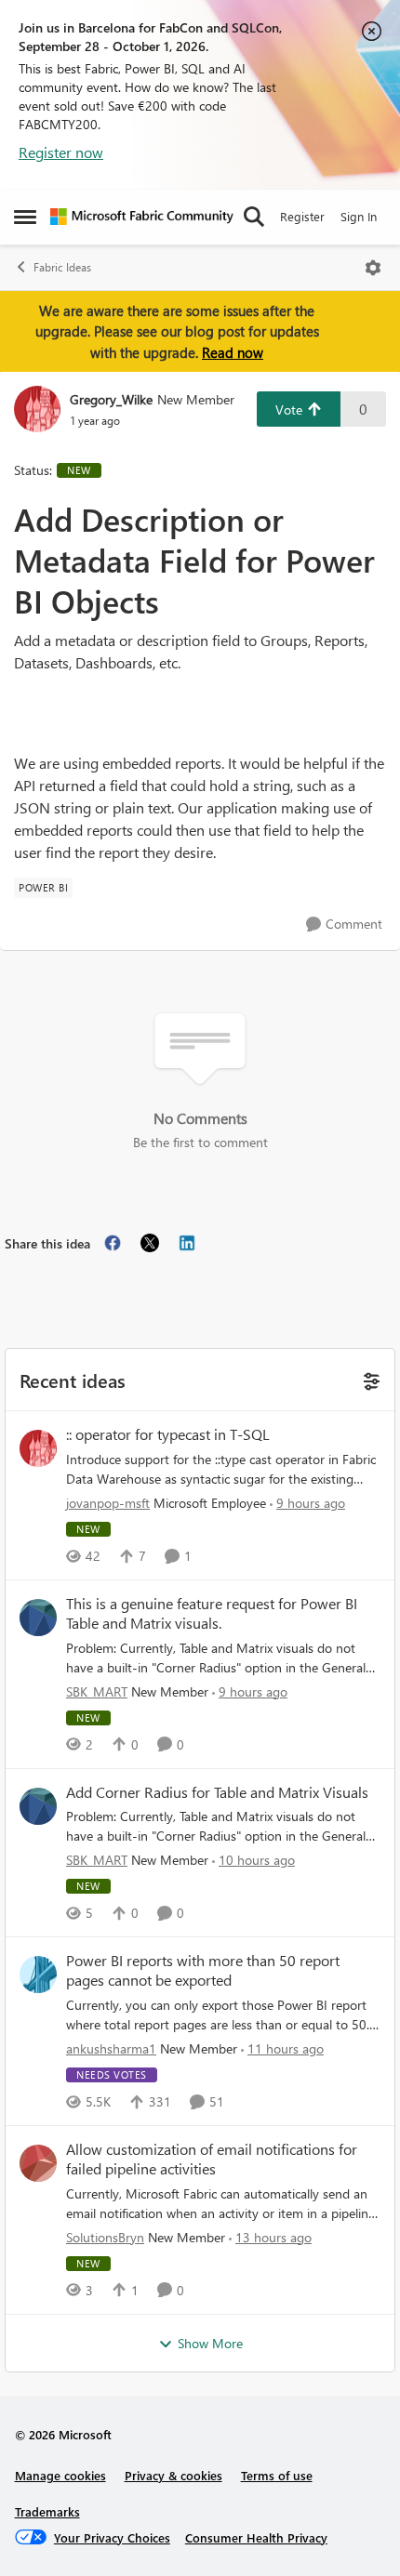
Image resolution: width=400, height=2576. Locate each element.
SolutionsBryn (105, 2237)
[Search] (254, 217)
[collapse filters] (369, 1379)
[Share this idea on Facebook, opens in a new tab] (113, 1243)
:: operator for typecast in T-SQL (168, 1434)
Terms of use (277, 2475)
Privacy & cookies (173, 2475)
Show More (210, 2343)
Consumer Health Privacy (256, 2537)
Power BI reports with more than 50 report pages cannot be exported (203, 1970)
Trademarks (47, 2511)
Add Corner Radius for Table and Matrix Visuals (217, 1792)
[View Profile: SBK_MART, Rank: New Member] (38, 1618)
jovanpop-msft (108, 1503)
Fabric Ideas (62, 267)
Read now (233, 352)
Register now (61, 152)
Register (302, 216)
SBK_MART (97, 1691)
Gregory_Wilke (111, 399)
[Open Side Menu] (25, 217)
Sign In (359, 216)
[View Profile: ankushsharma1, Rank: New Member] (38, 1975)
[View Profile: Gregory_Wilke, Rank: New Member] (37, 409)
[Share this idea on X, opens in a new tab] (150, 1243)
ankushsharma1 (111, 2048)
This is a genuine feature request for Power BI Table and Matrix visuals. (212, 1613)
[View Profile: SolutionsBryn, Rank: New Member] (38, 2163)
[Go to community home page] (142, 217)
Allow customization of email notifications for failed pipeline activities (212, 2159)
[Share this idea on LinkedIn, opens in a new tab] (187, 1243)
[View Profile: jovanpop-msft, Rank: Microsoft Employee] (38, 1448)
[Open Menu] (373, 268)
